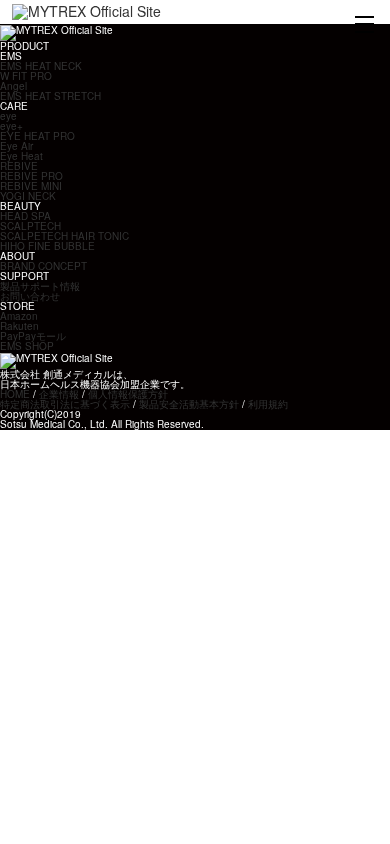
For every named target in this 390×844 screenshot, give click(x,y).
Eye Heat (21, 156)
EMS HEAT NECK (41, 66)
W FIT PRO (26, 76)
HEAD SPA (25, 216)
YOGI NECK (28, 196)
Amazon (19, 316)
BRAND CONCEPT (43, 266)
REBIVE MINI (31, 186)
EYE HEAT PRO (37, 136)
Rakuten (19, 326)
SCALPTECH (30, 226)
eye (8, 116)
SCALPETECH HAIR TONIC (64, 236)
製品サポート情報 (40, 286)
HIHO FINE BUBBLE (47, 246)
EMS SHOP (27, 346)
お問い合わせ (30, 296)
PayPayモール (33, 336)
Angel (13, 86)
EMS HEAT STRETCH (50, 96)
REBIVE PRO (31, 176)
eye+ (11, 126)
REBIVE (19, 166)
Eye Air (16, 146)
